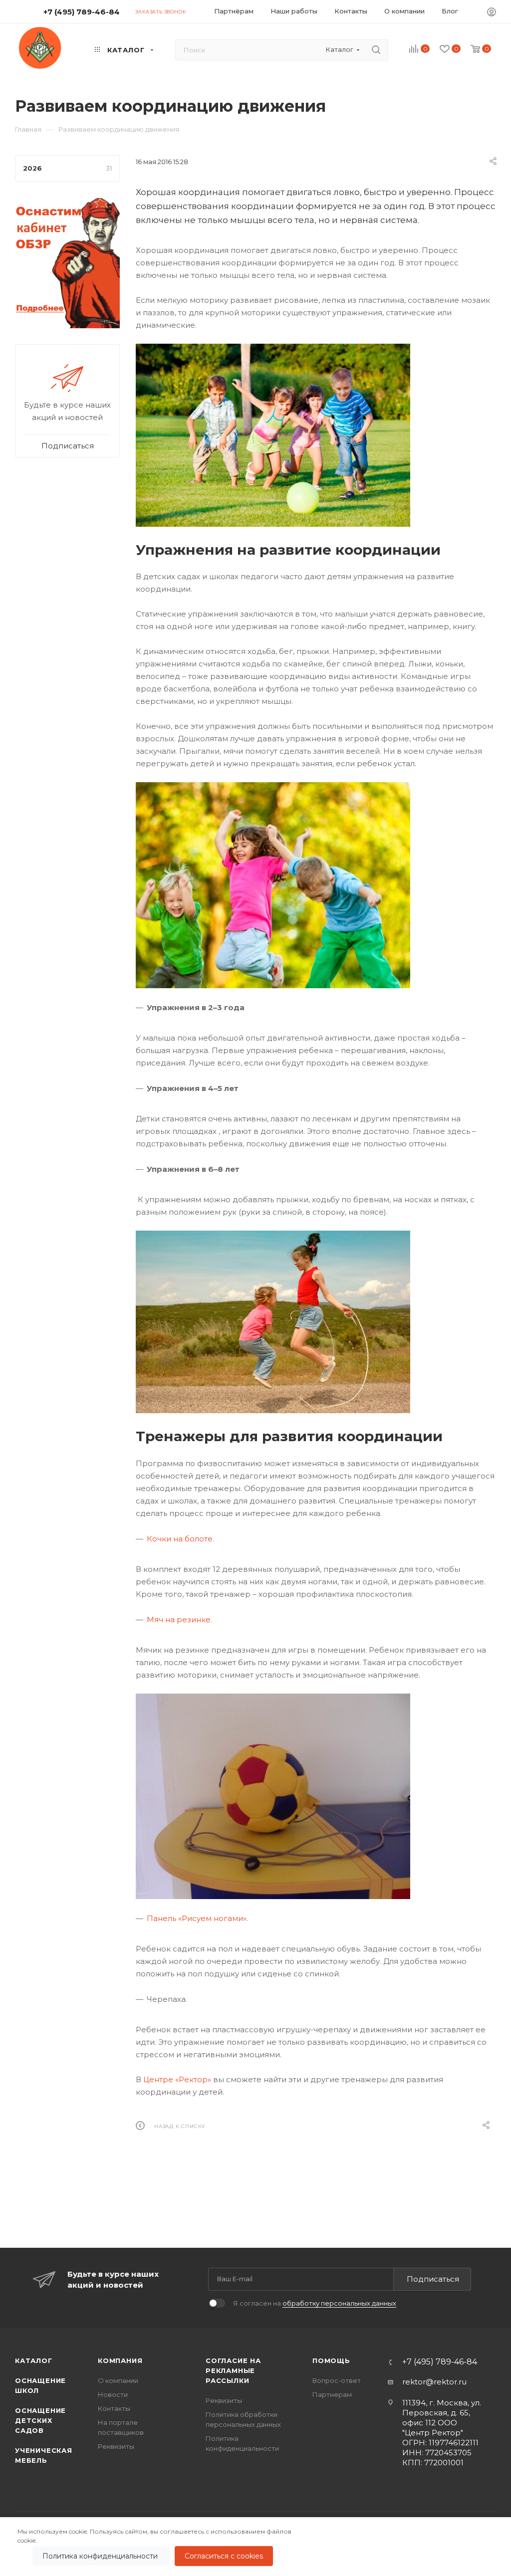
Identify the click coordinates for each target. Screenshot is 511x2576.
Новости (113, 2394)
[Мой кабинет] (492, 13)
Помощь (331, 2361)
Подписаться (433, 2279)
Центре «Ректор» (177, 2079)
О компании (118, 2380)
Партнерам (332, 2394)
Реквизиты (116, 2446)
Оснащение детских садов (40, 2420)
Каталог (34, 2361)
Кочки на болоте (180, 1539)
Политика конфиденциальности (101, 2556)
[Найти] (376, 50)
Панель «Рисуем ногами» (197, 1918)
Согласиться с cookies (224, 2556)
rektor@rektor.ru (434, 2382)
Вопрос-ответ (337, 2380)
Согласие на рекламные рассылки (233, 2370)
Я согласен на (315, 2303)
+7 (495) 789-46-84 (82, 12)
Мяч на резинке (179, 1619)
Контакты (114, 2408)
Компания (120, 2361)
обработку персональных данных (339, 2303)
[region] (255, 2547)
